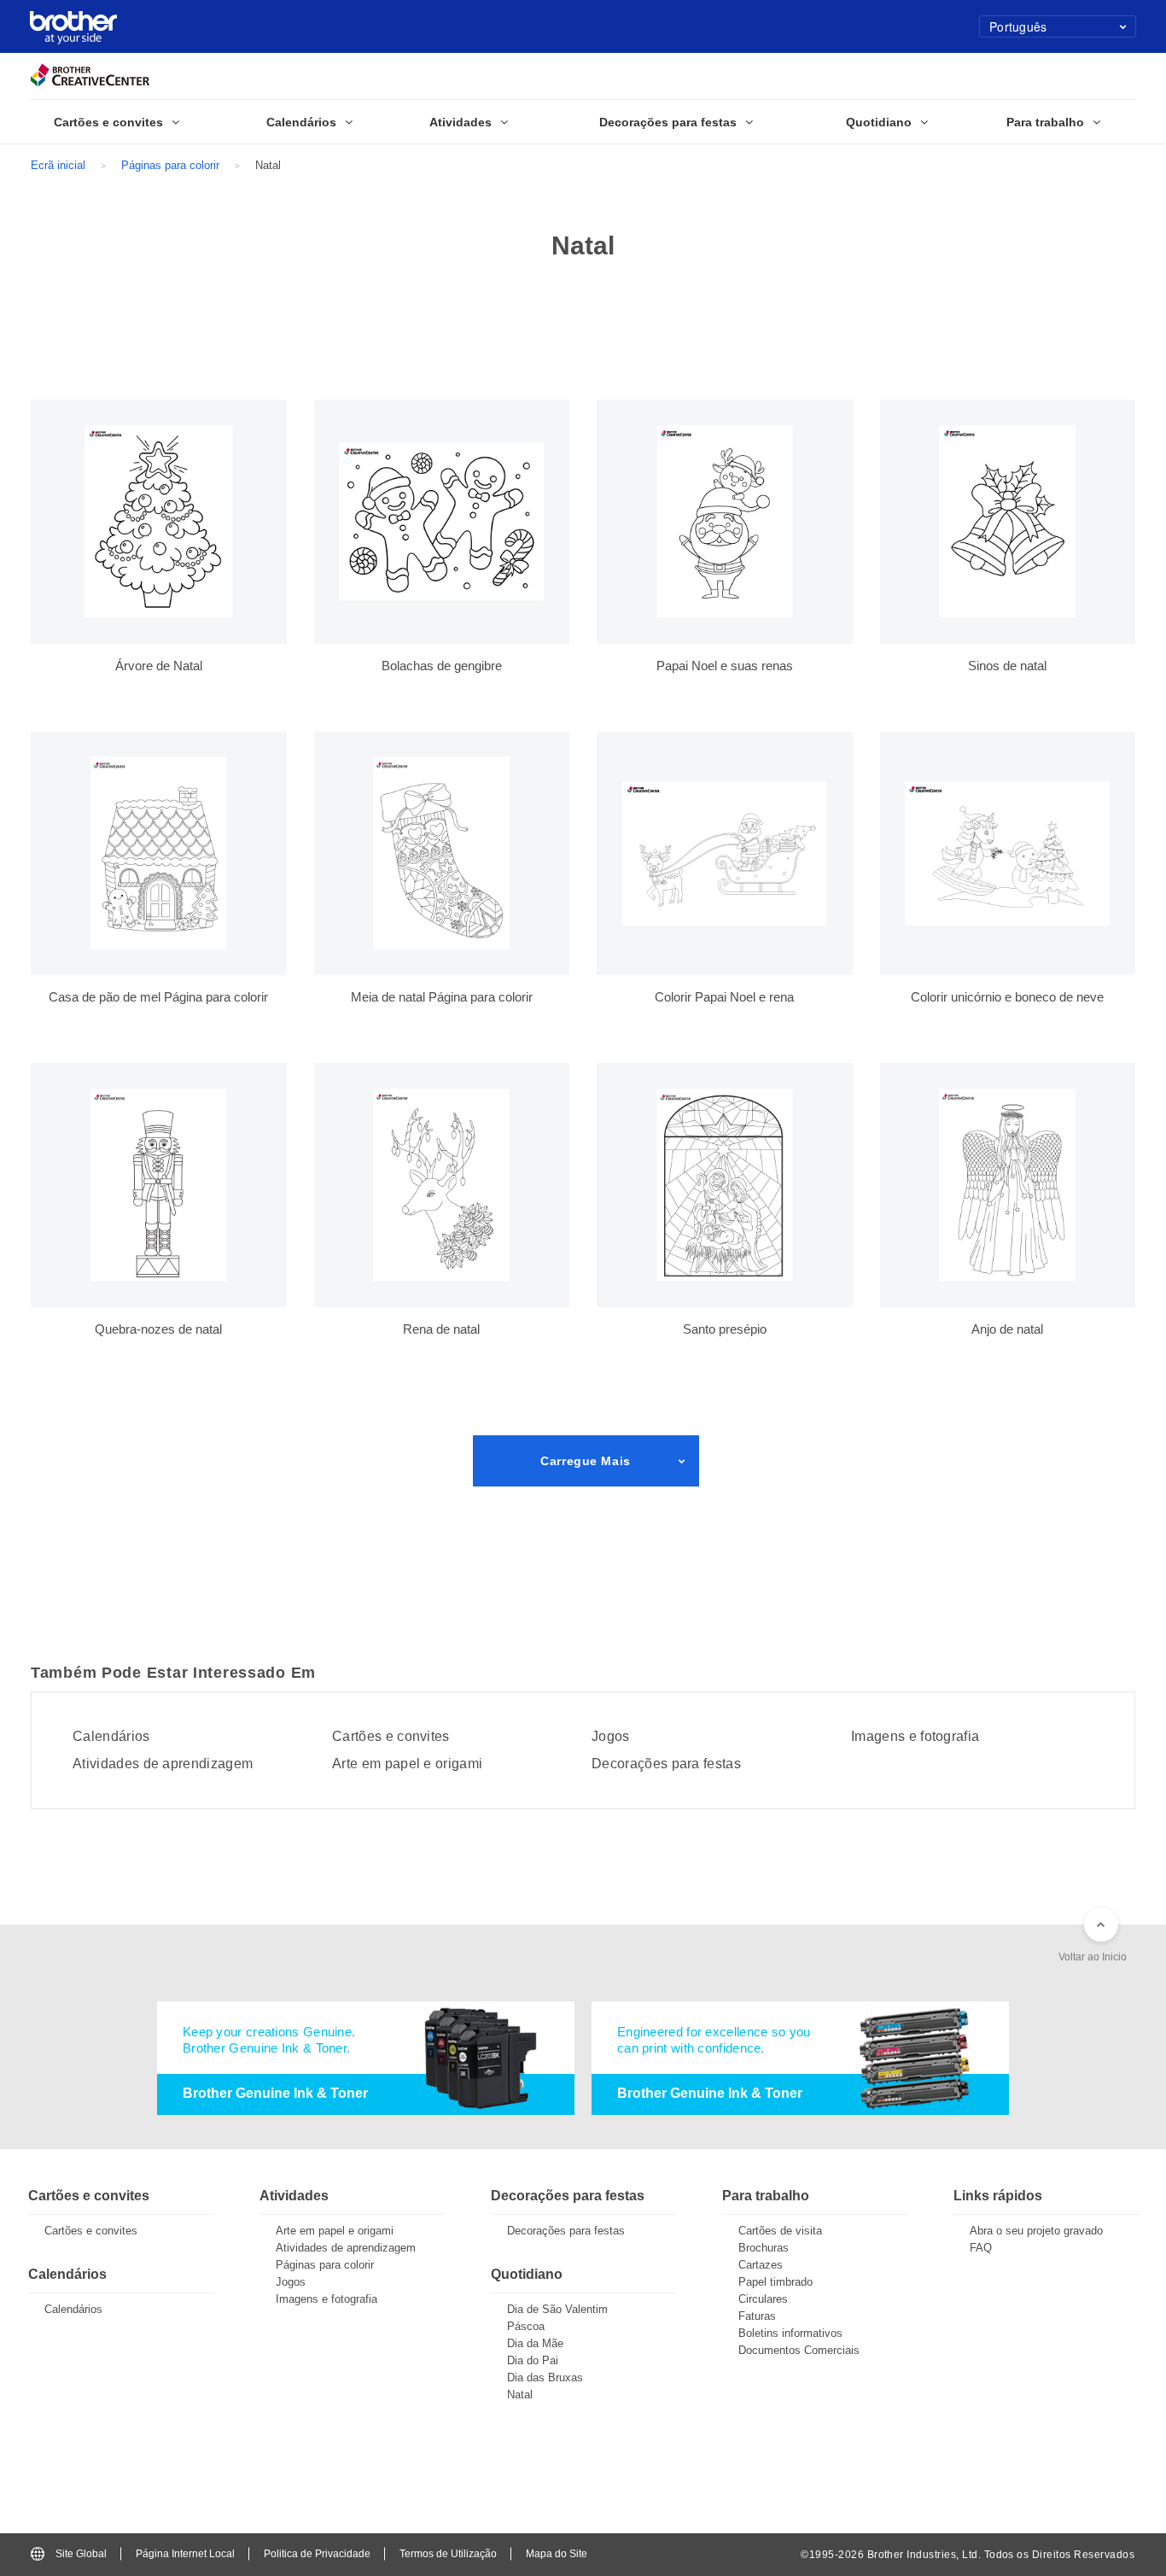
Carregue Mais (585, 1461)
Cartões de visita (780, 2231)
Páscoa (526, 2326)
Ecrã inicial (58, 165)
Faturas (757, 2316)
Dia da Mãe (535, 2343)
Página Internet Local (185, 2554)
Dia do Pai (533, 2360)
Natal (520, 2395)
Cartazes (761, 2265)
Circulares (763, 2299)
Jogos (611, 1737)
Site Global (81, 2554)
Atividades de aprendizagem (163, 1764)
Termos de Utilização (448, 2554)
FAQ (981, 2248)
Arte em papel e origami (407, 1764)
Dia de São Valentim (557, 2309)
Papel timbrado (775, 2282)
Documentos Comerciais (799, 2350)
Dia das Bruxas (545, 2377)
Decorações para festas (666, 1764)
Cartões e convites (391, 1737)
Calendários (111, 1737)
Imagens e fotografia (915, 1737)
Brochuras (764, 2248)
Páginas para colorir (170, 165)
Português (1018, 26)
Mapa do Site (557, 2554)
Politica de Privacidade (317, 2554)
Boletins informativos (790, 2333)
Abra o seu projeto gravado (1036, 2231)
